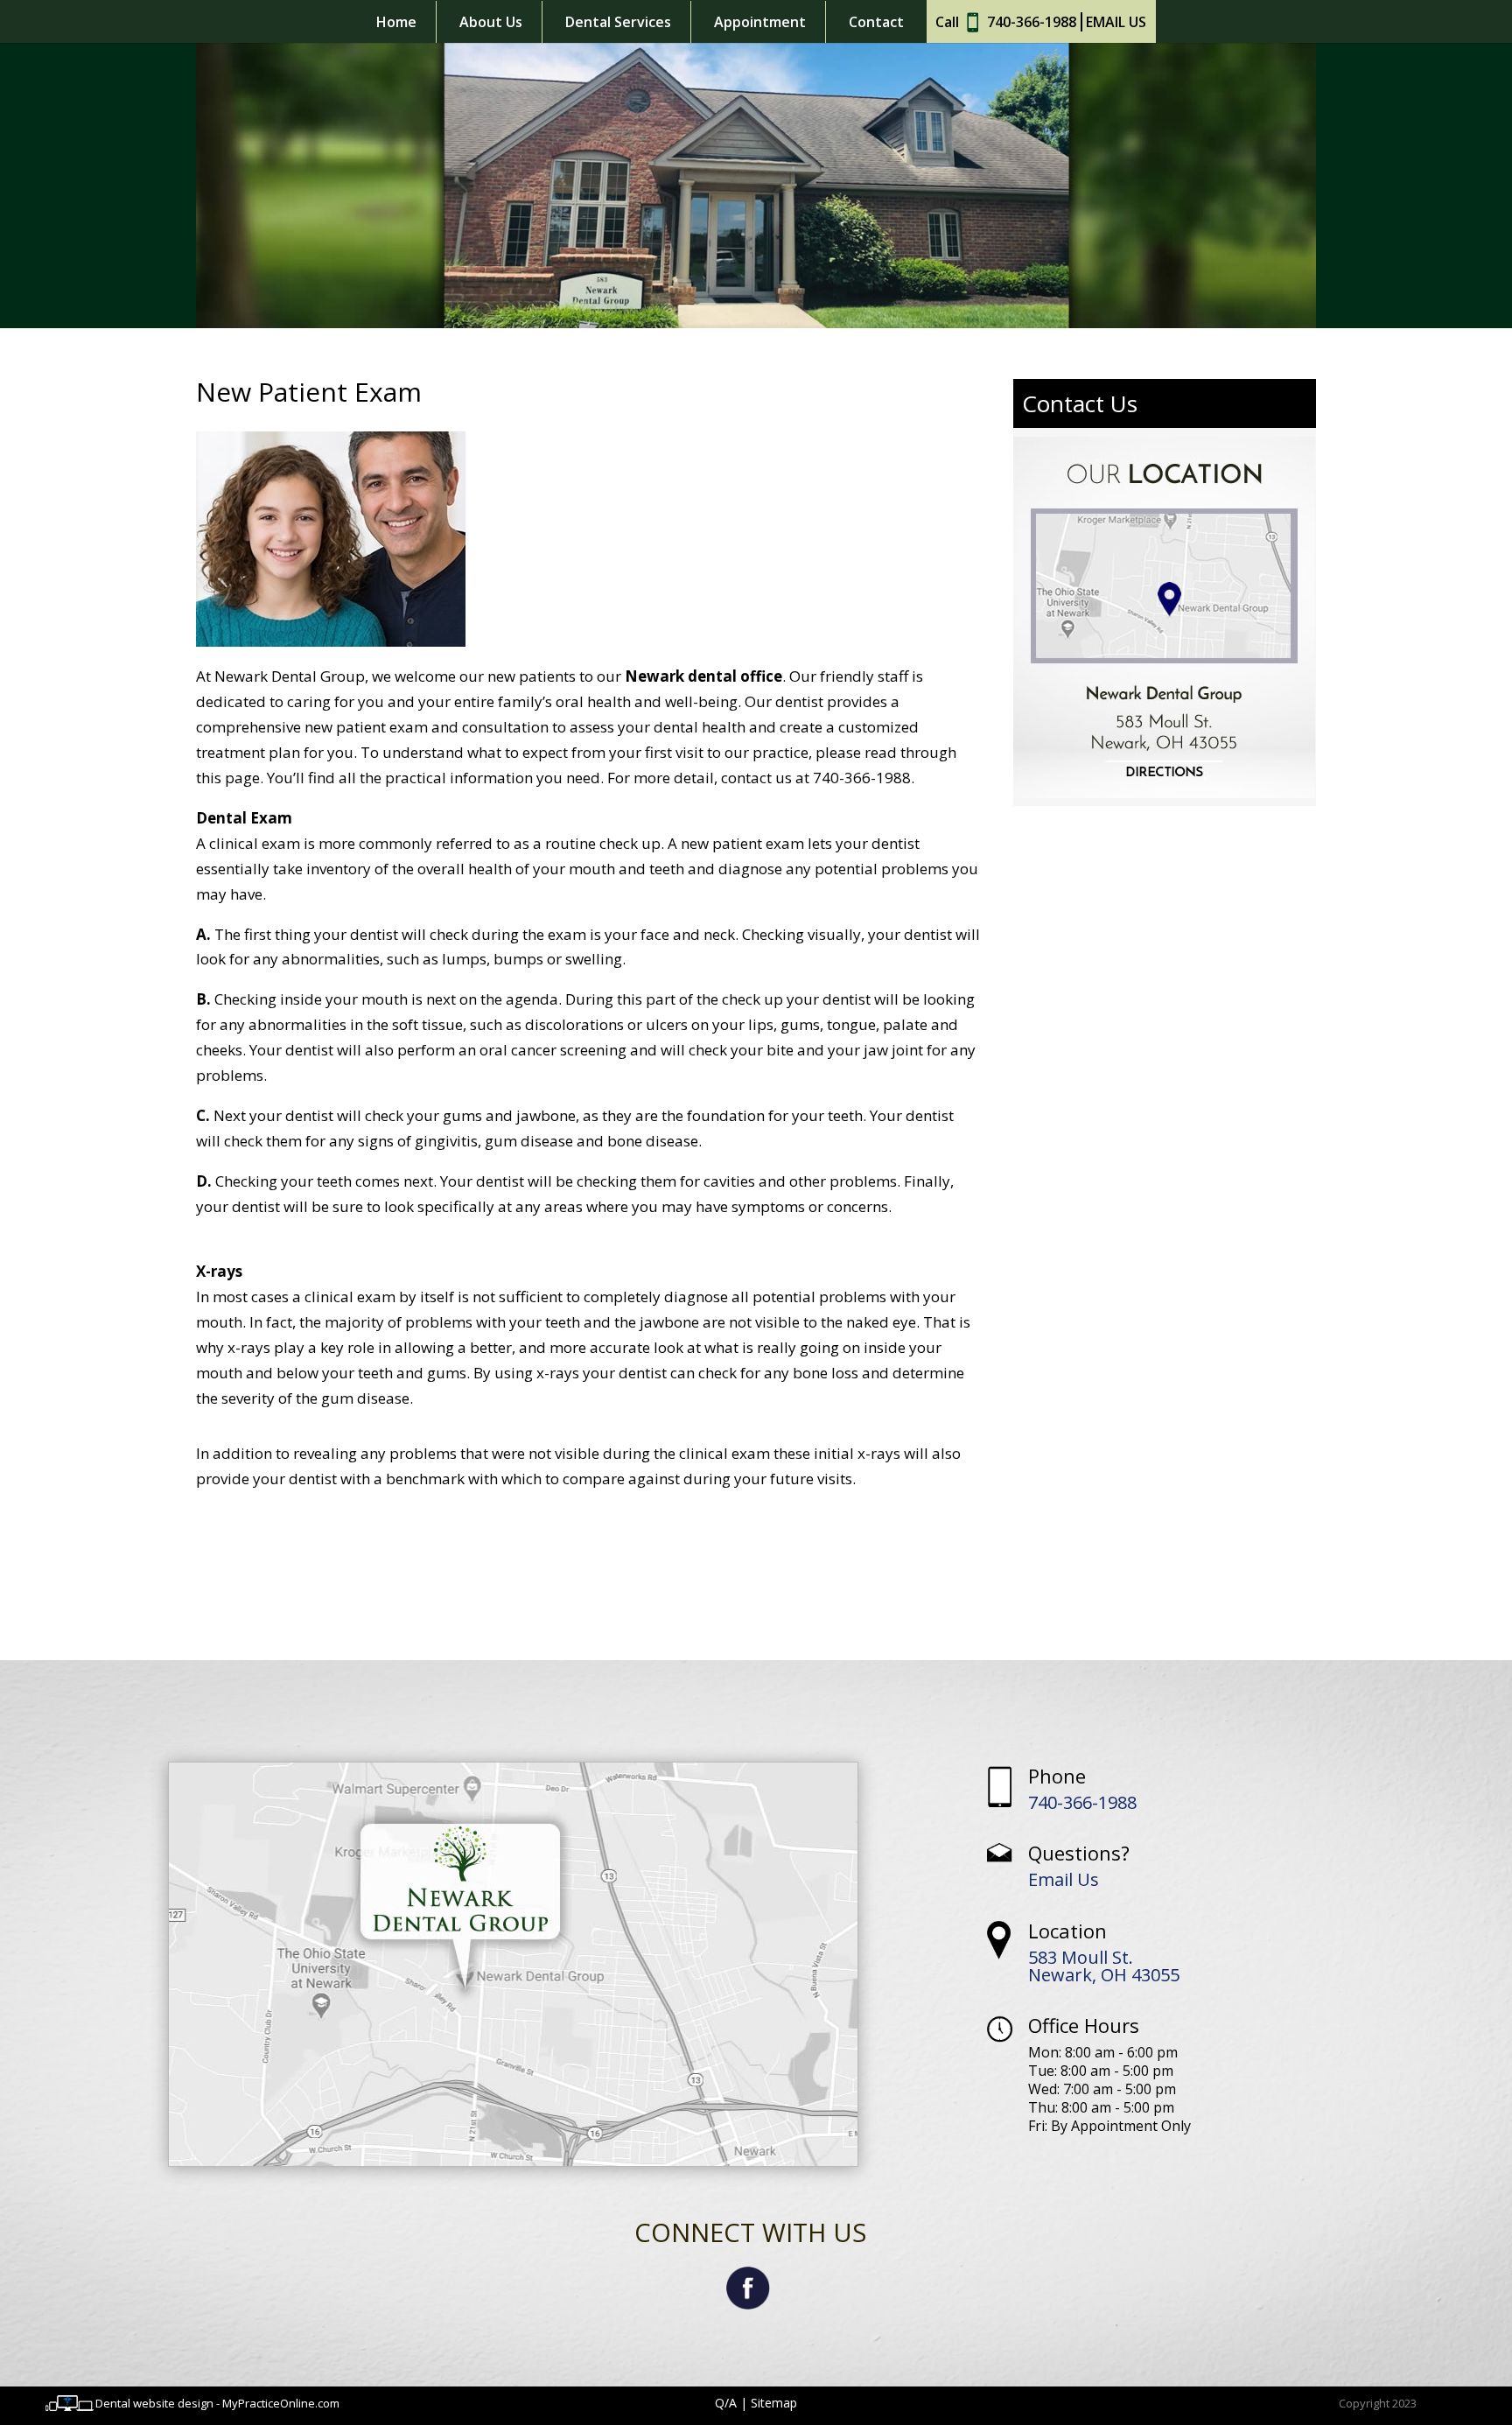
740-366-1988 (1082, 1802)
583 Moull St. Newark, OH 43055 (1104, 1966)
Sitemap (774, 2403)
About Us (491, 22)
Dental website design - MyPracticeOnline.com (217, 2403)
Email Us (1064, 1879)
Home (396, 22)
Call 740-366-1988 (1006, 22)
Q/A (726, 2403)
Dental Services (618, 22)
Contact (876, 22)
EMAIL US (1116, 22)
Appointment (760, 22)
